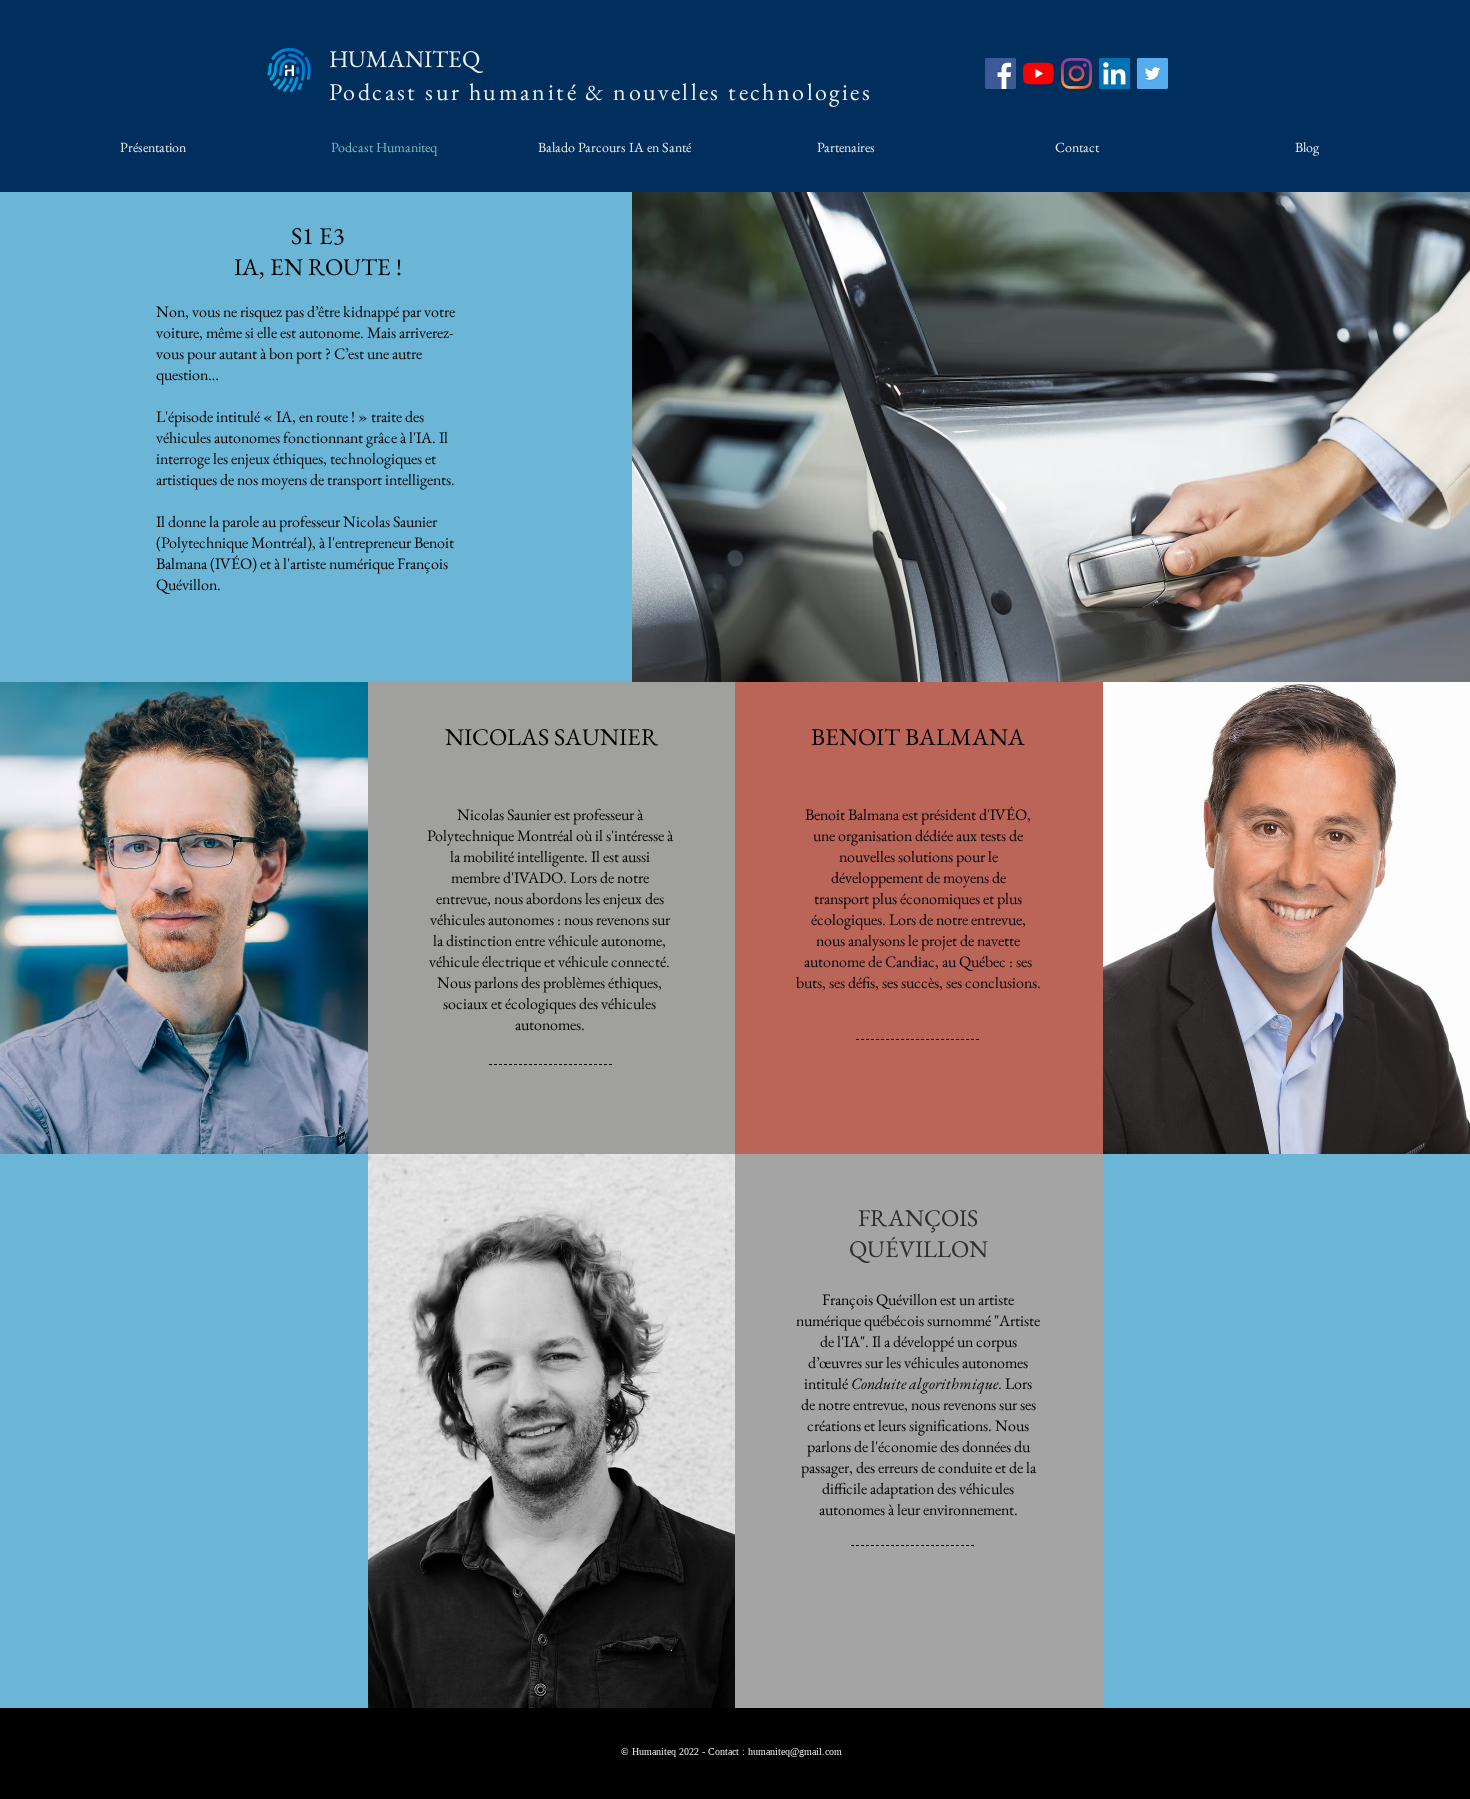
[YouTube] (1038, 73)
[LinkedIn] (1114, 73)
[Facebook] (1000, 73)
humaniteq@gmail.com (795, 1751)
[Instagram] (1076, 73)
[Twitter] (1152, 73)
